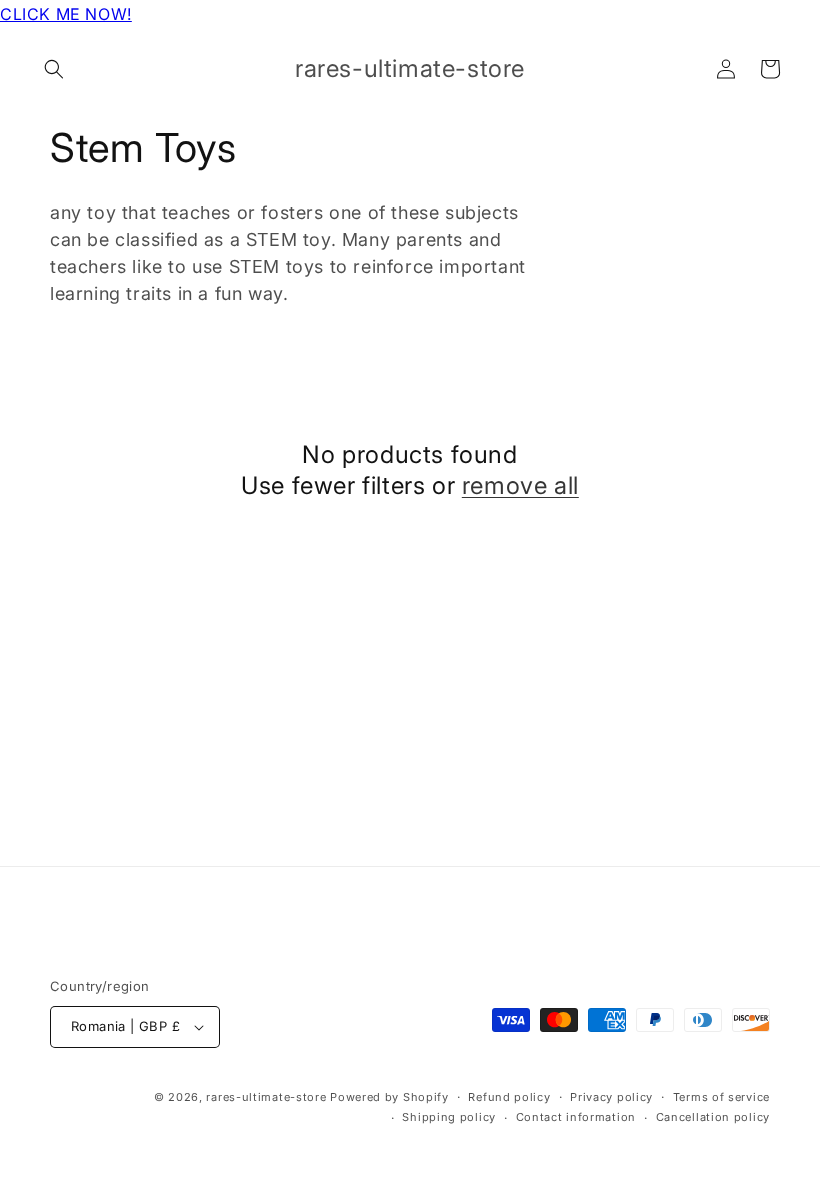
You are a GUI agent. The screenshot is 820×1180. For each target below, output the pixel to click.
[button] (54, 69)
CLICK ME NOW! (66, 14)
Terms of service (721, 1097)
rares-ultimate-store (266, 1097)
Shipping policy (449, 1117)
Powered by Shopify (389, 1097)
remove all (520, 485)
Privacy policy (611, 1097)
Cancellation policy (713, 1117)
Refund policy (509, 1097)
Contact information (576, 1117)
